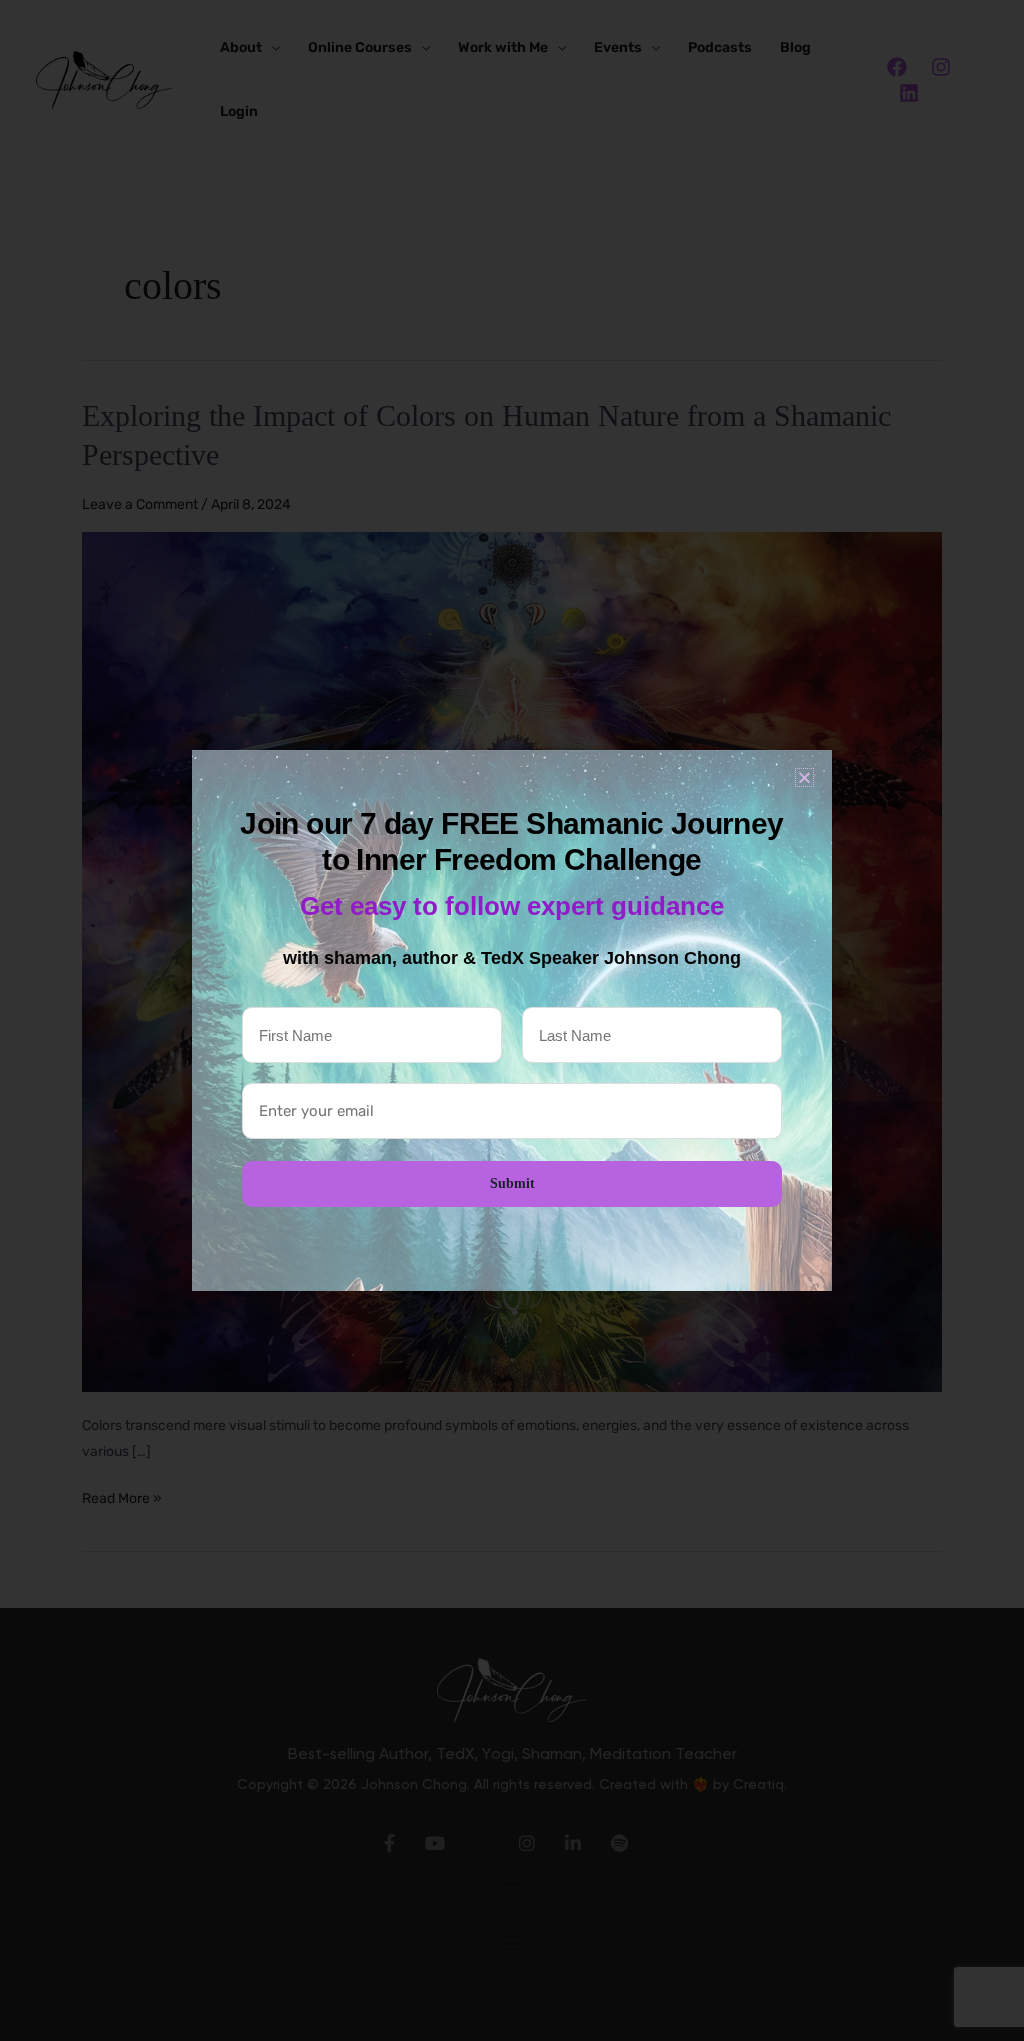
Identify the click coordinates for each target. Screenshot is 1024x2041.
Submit (512, 1183)
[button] (804, 777)
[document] (512, 1020)
